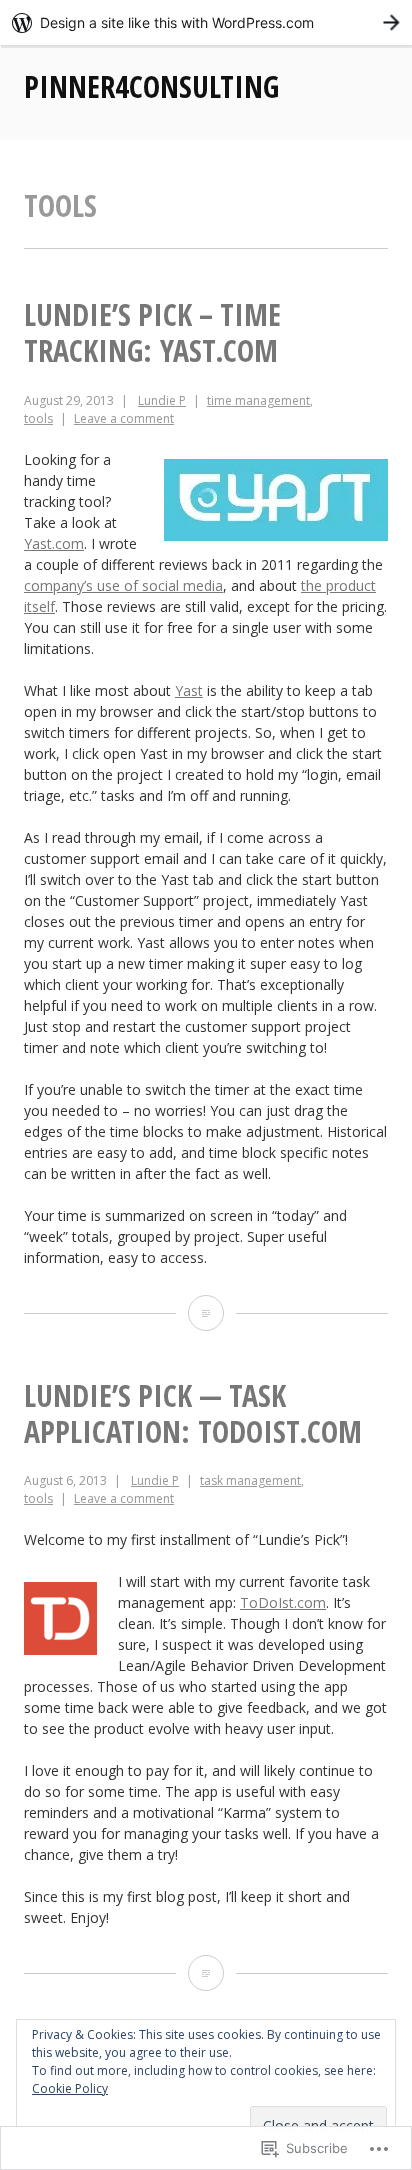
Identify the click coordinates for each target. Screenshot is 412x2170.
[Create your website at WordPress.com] (206, 22)
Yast (189, 690)
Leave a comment (124, 418)
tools (38, 418)
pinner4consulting (151, 86)
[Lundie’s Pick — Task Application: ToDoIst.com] (206, 1973)
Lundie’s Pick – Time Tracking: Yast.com (152, 332)
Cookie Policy (70, 2088)
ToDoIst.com (283, 1602)
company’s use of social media (123, 585)
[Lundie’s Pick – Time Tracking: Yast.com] (206, 1313)
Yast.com (54, 543)
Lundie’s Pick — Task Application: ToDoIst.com (193, 1413)
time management (258, 400)
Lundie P (162, 400)
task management (250, 1480)
